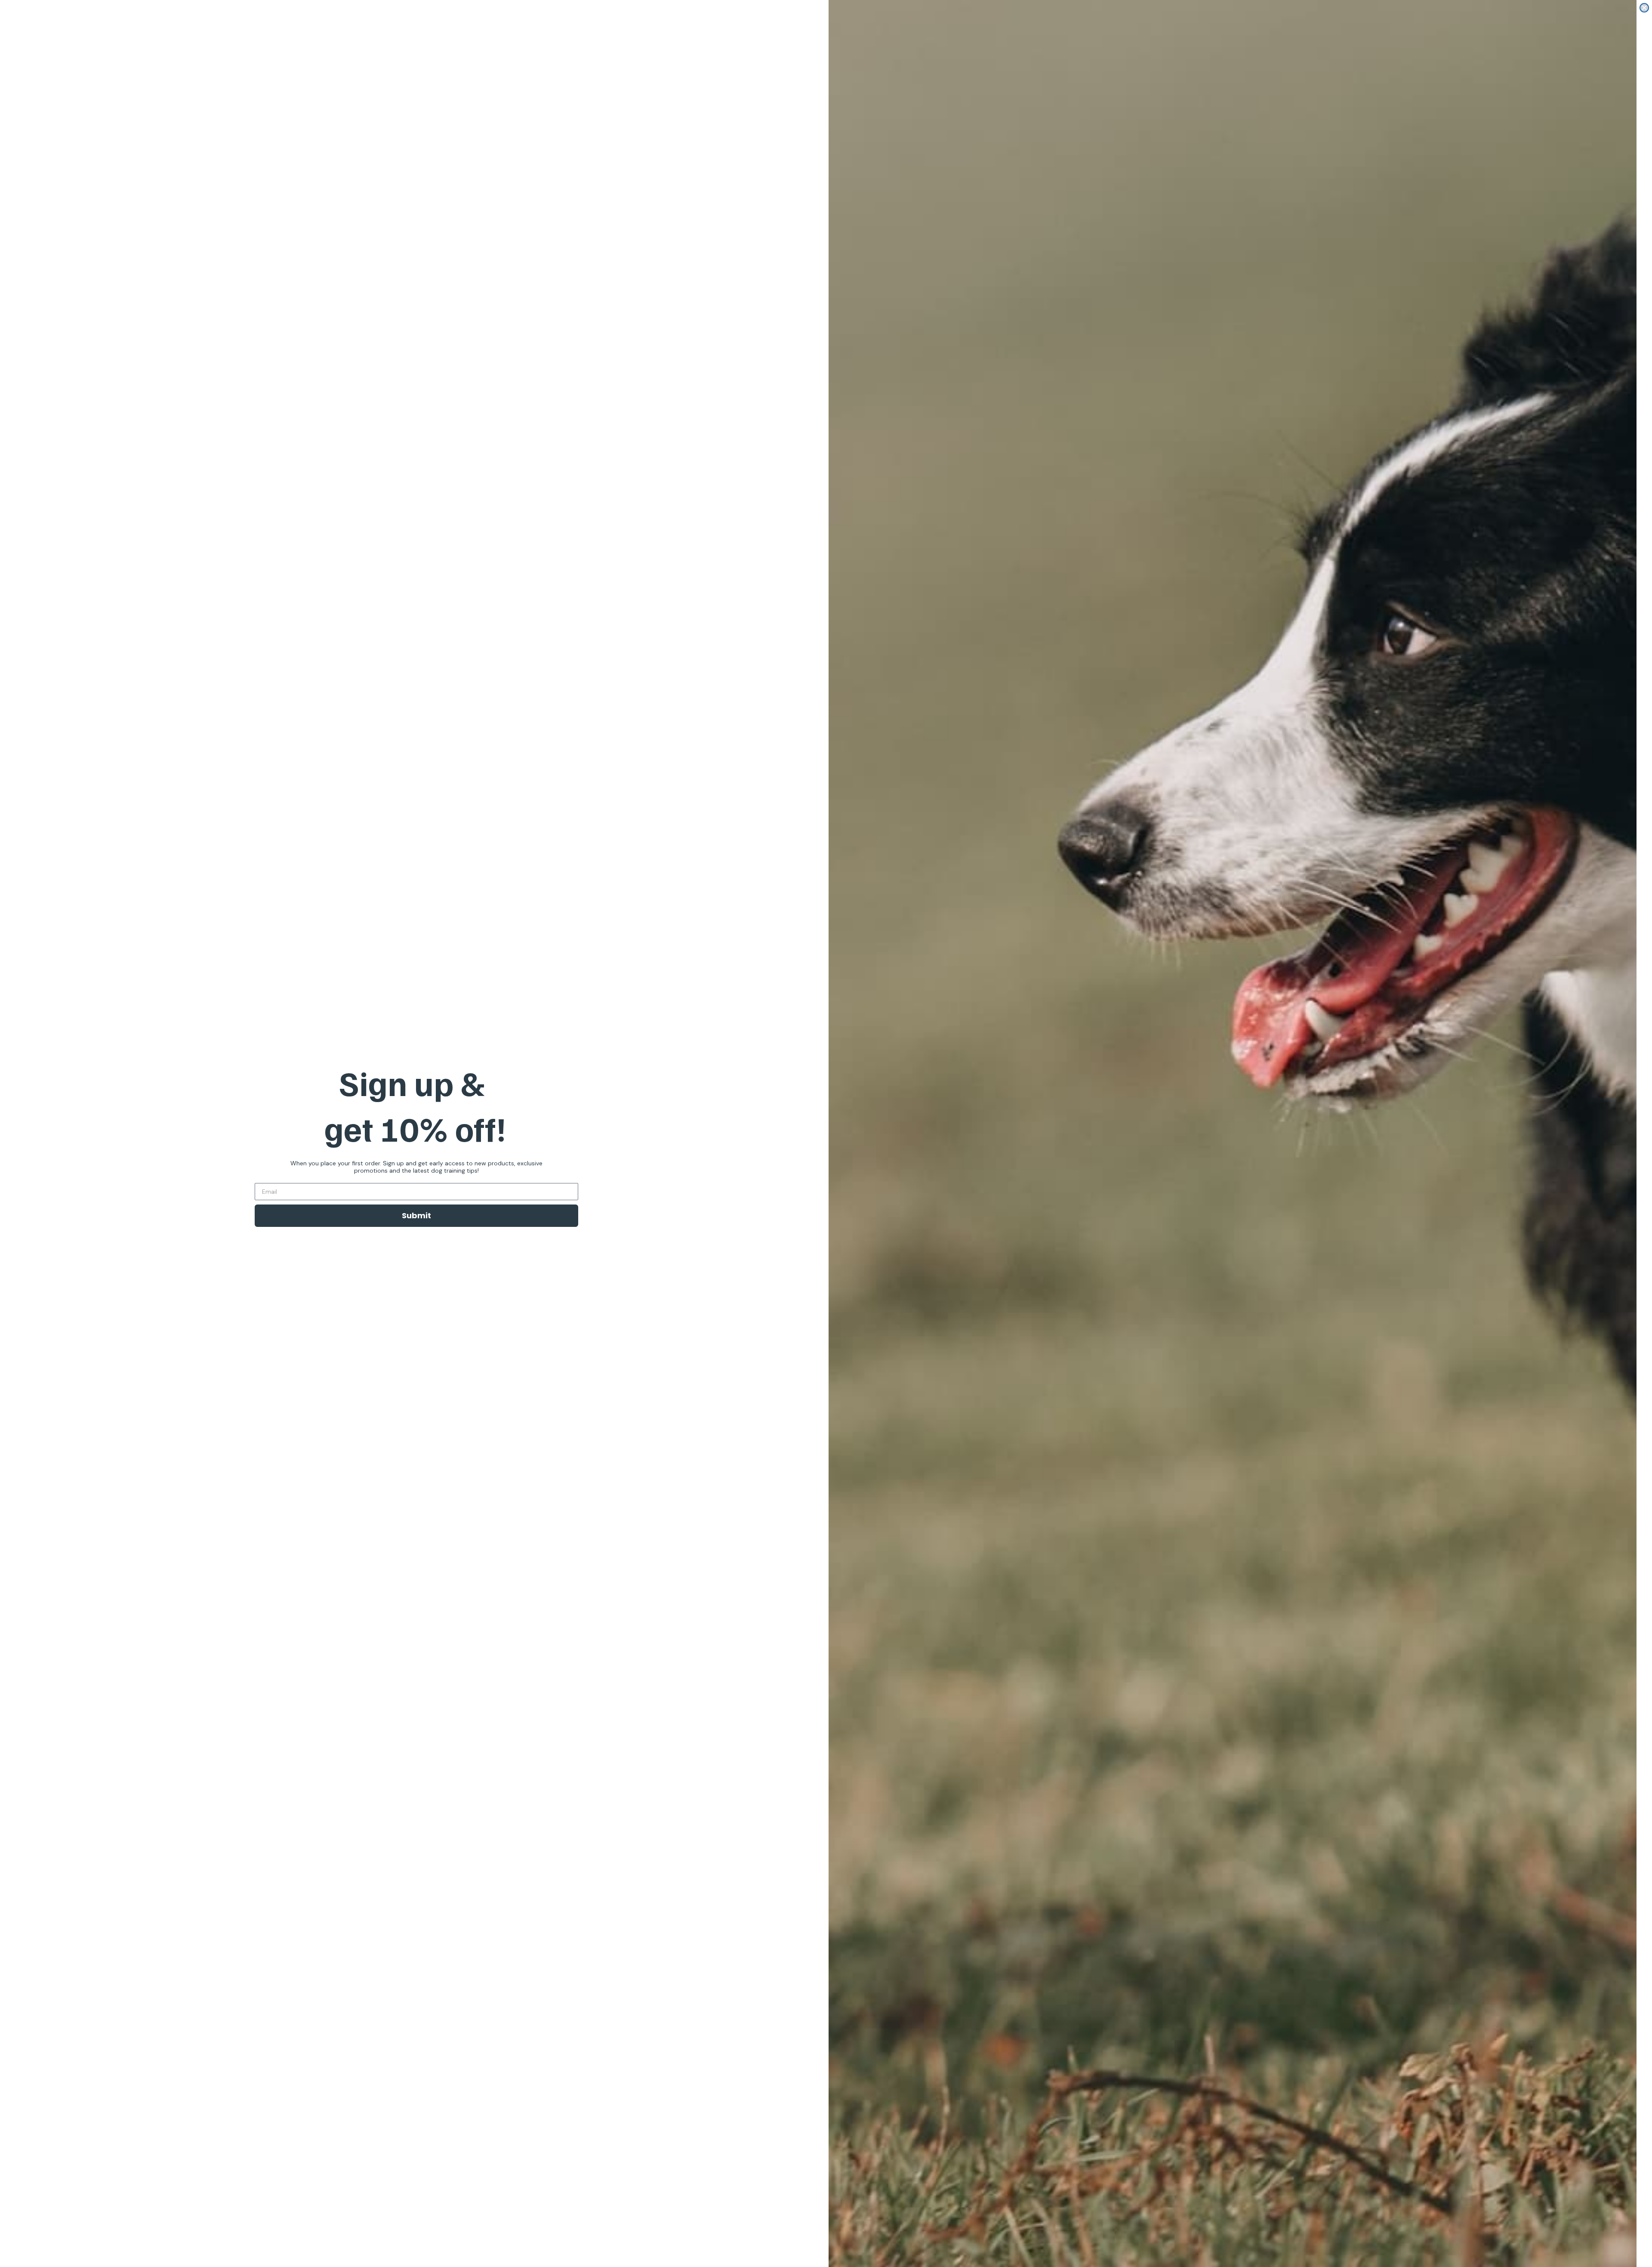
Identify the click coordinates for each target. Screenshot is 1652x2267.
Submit (416, 1215)
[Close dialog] (1644, 8)
